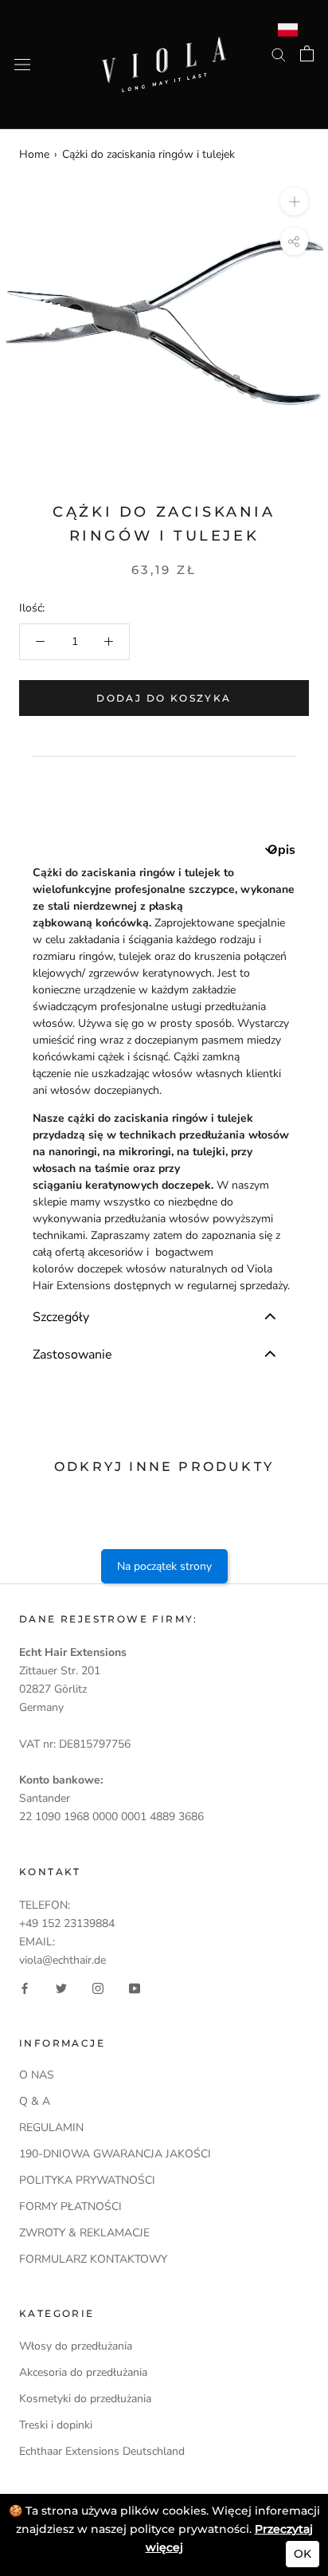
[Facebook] (25, 1988)
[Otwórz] (22, 65)
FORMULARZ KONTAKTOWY (93, 2259)
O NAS (37, 2075)
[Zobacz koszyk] (307, 53)
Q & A (35, 2101)
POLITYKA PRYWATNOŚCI (87, 2180)
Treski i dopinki (56, 2425)
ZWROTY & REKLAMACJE (84, 2233)
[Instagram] (98, 1988)
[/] (164, 46)
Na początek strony (164, 1566)
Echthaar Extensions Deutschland (102, 2451)
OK (303, 2554)
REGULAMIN (51, 2128)
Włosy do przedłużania (76, 2346)
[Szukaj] (279, 54)
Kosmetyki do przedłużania (85, 2399)
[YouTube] (135, 1988)
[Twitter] (61, 1988)
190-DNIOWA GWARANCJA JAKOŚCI (115, 2154)
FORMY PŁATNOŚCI (70, 2206)
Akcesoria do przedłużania (83, 2372)
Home (34, 154)
